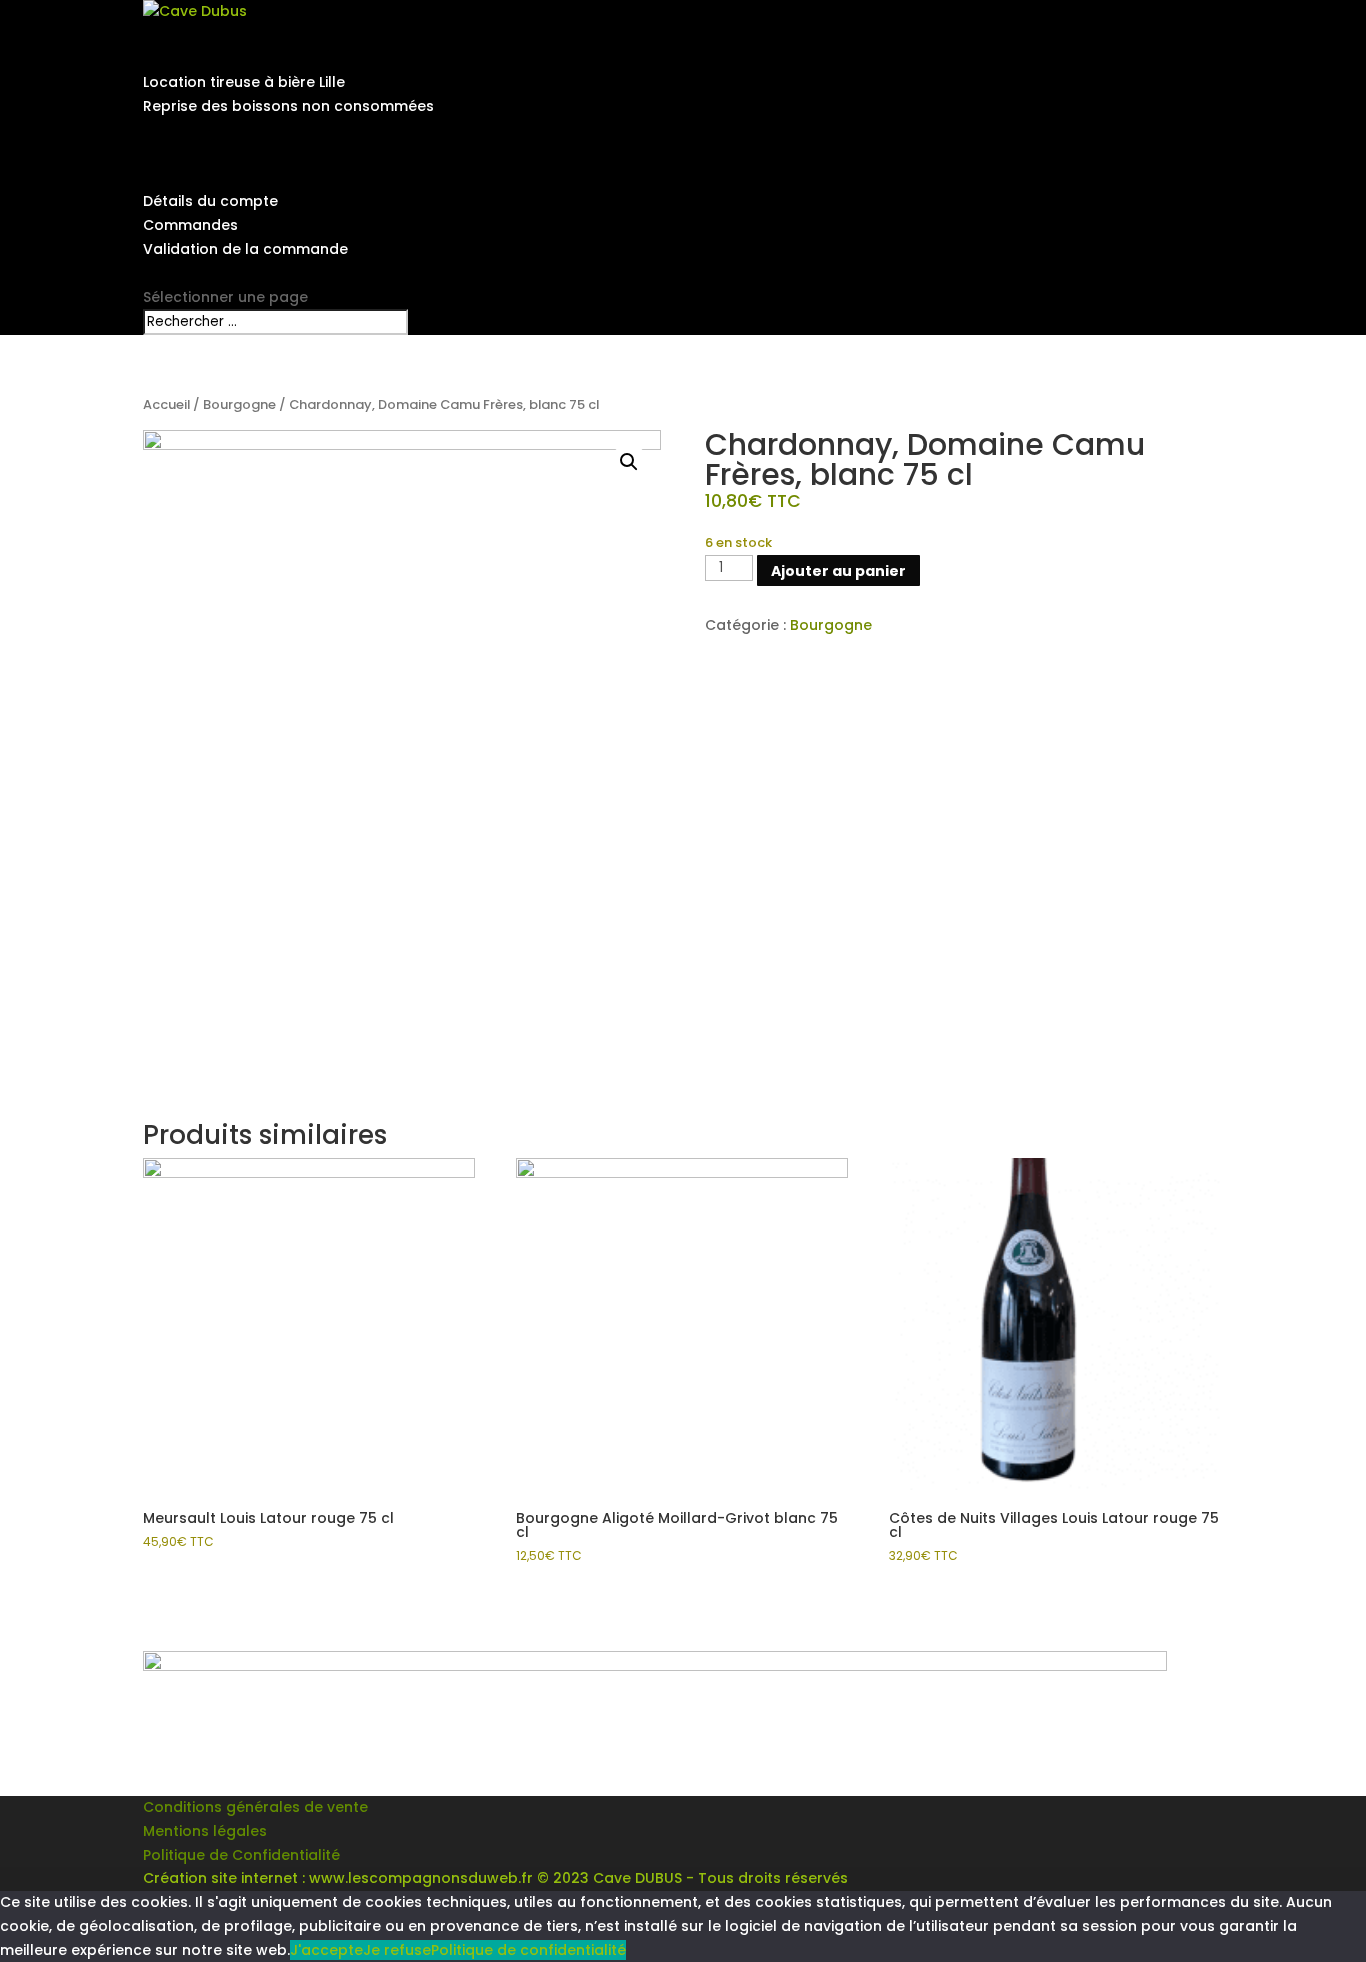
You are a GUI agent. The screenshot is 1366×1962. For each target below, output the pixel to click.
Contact (173, 273)
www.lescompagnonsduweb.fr (421, 1878)
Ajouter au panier (838, 571)
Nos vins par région (213, 130)
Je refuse (397, 1950)
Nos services (189, 59)
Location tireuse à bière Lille (244, 82)
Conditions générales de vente (255, 1807)
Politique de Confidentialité (241, 1855)
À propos (176, 35)
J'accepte (326, 1950)
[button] (629, 462)
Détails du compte (210, 201)
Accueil (166, 404)
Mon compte (189, 178)
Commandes (190, 225)
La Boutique (185, 154)
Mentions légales (205, 1831)
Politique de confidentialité (528, 1950)
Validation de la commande (245, 249)
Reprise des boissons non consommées (288, 106)
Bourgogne (239, 404)
